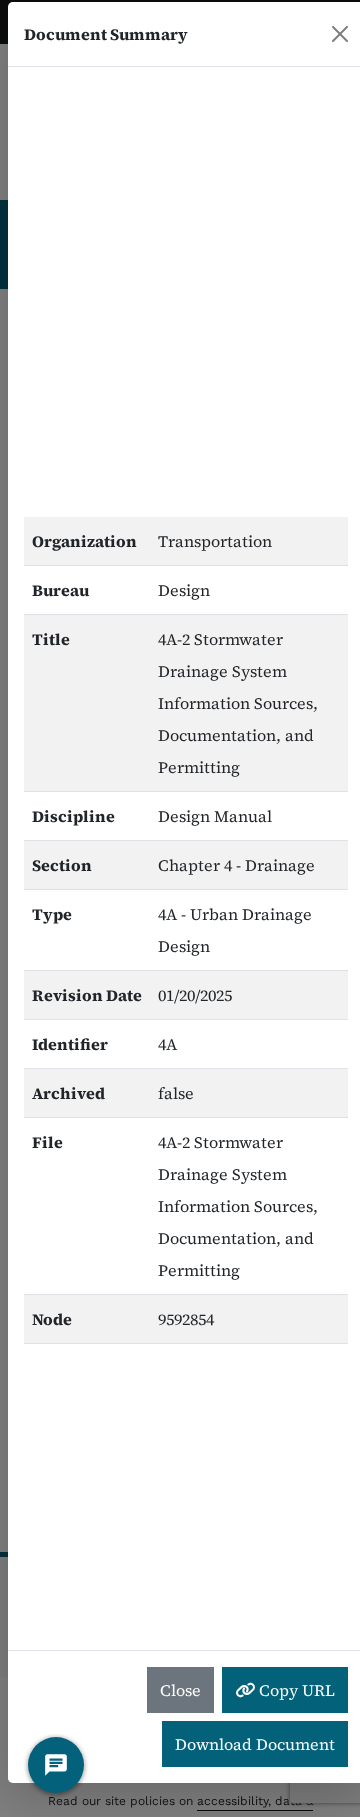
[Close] (340, 34)
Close (180, 1690)
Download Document (255, 1744)
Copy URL (295, 1690)
